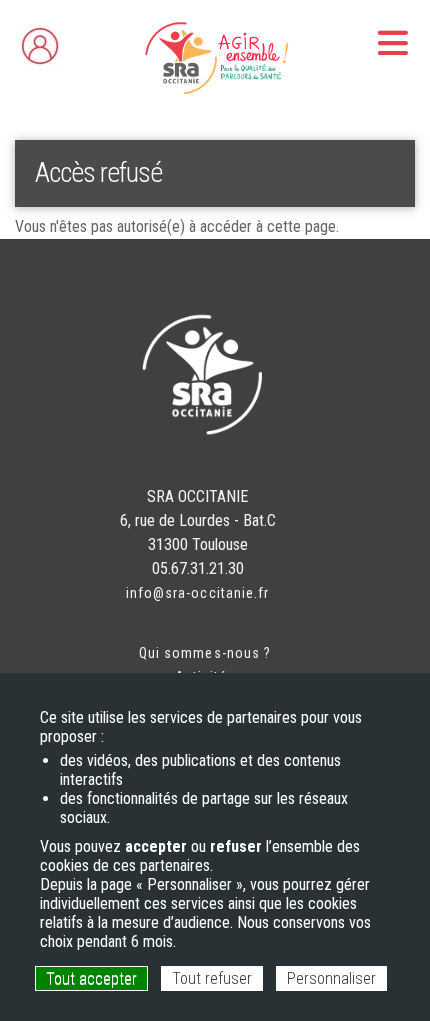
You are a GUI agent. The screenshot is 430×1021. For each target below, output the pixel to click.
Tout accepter (91, 978)
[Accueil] (215, 58)
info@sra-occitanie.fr (197, 593)
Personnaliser (331, 978)
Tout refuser (212, 978)
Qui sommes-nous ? (205, 653)
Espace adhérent (80, 40)
